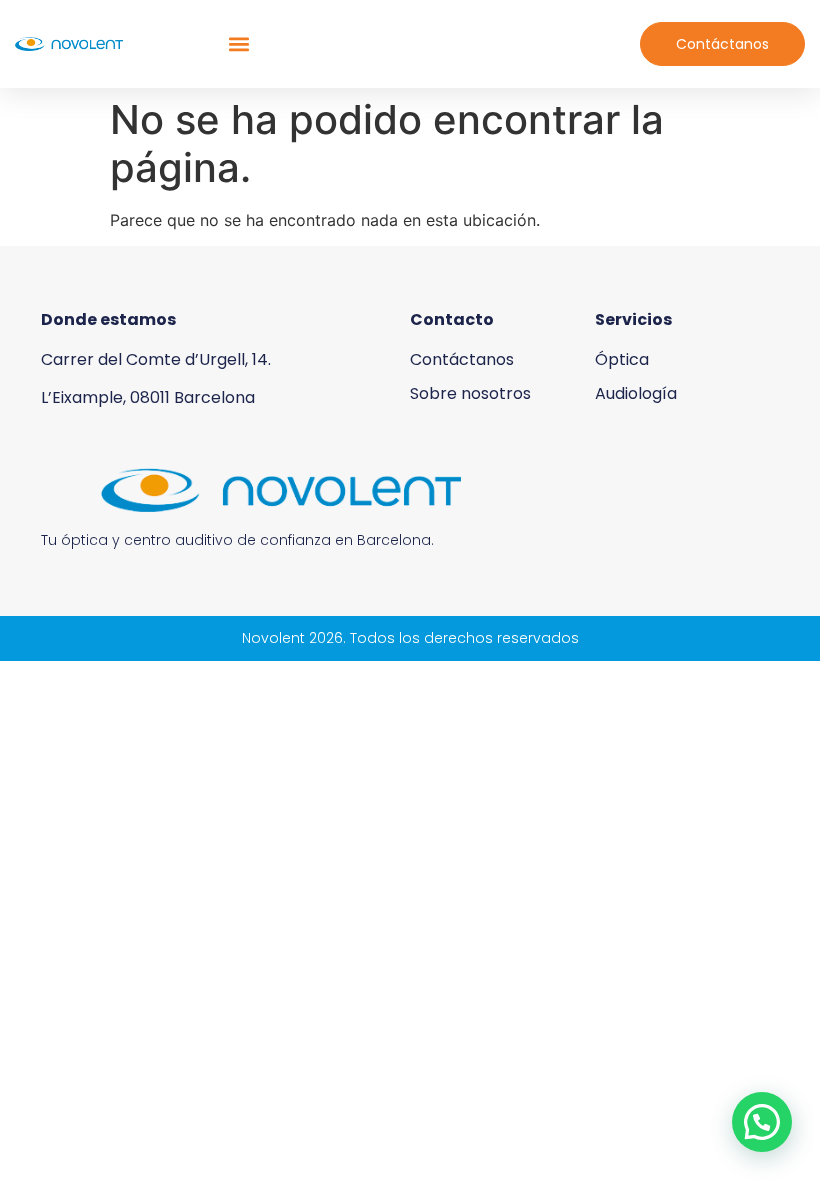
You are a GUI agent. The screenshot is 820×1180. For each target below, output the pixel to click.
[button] (239, 44)
